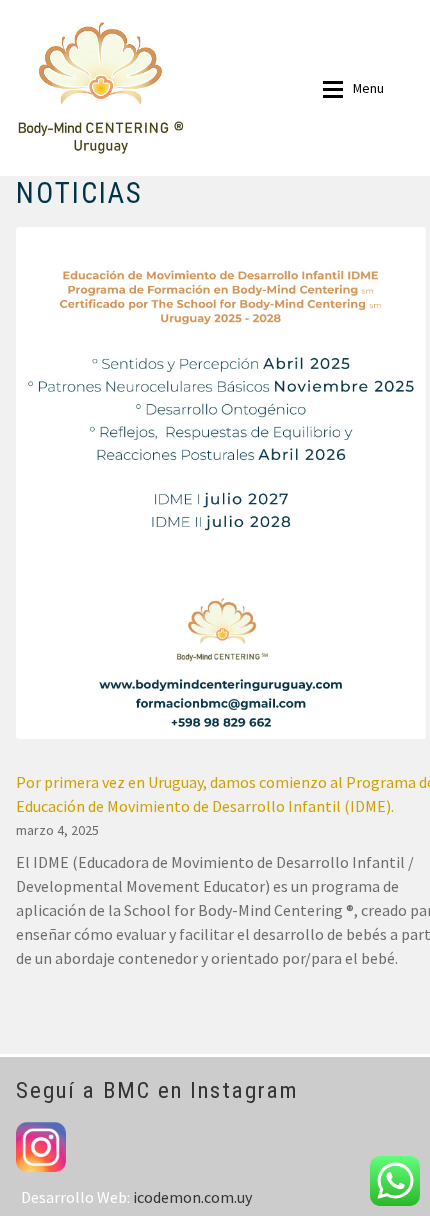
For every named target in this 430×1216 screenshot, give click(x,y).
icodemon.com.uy (192, 1197)
